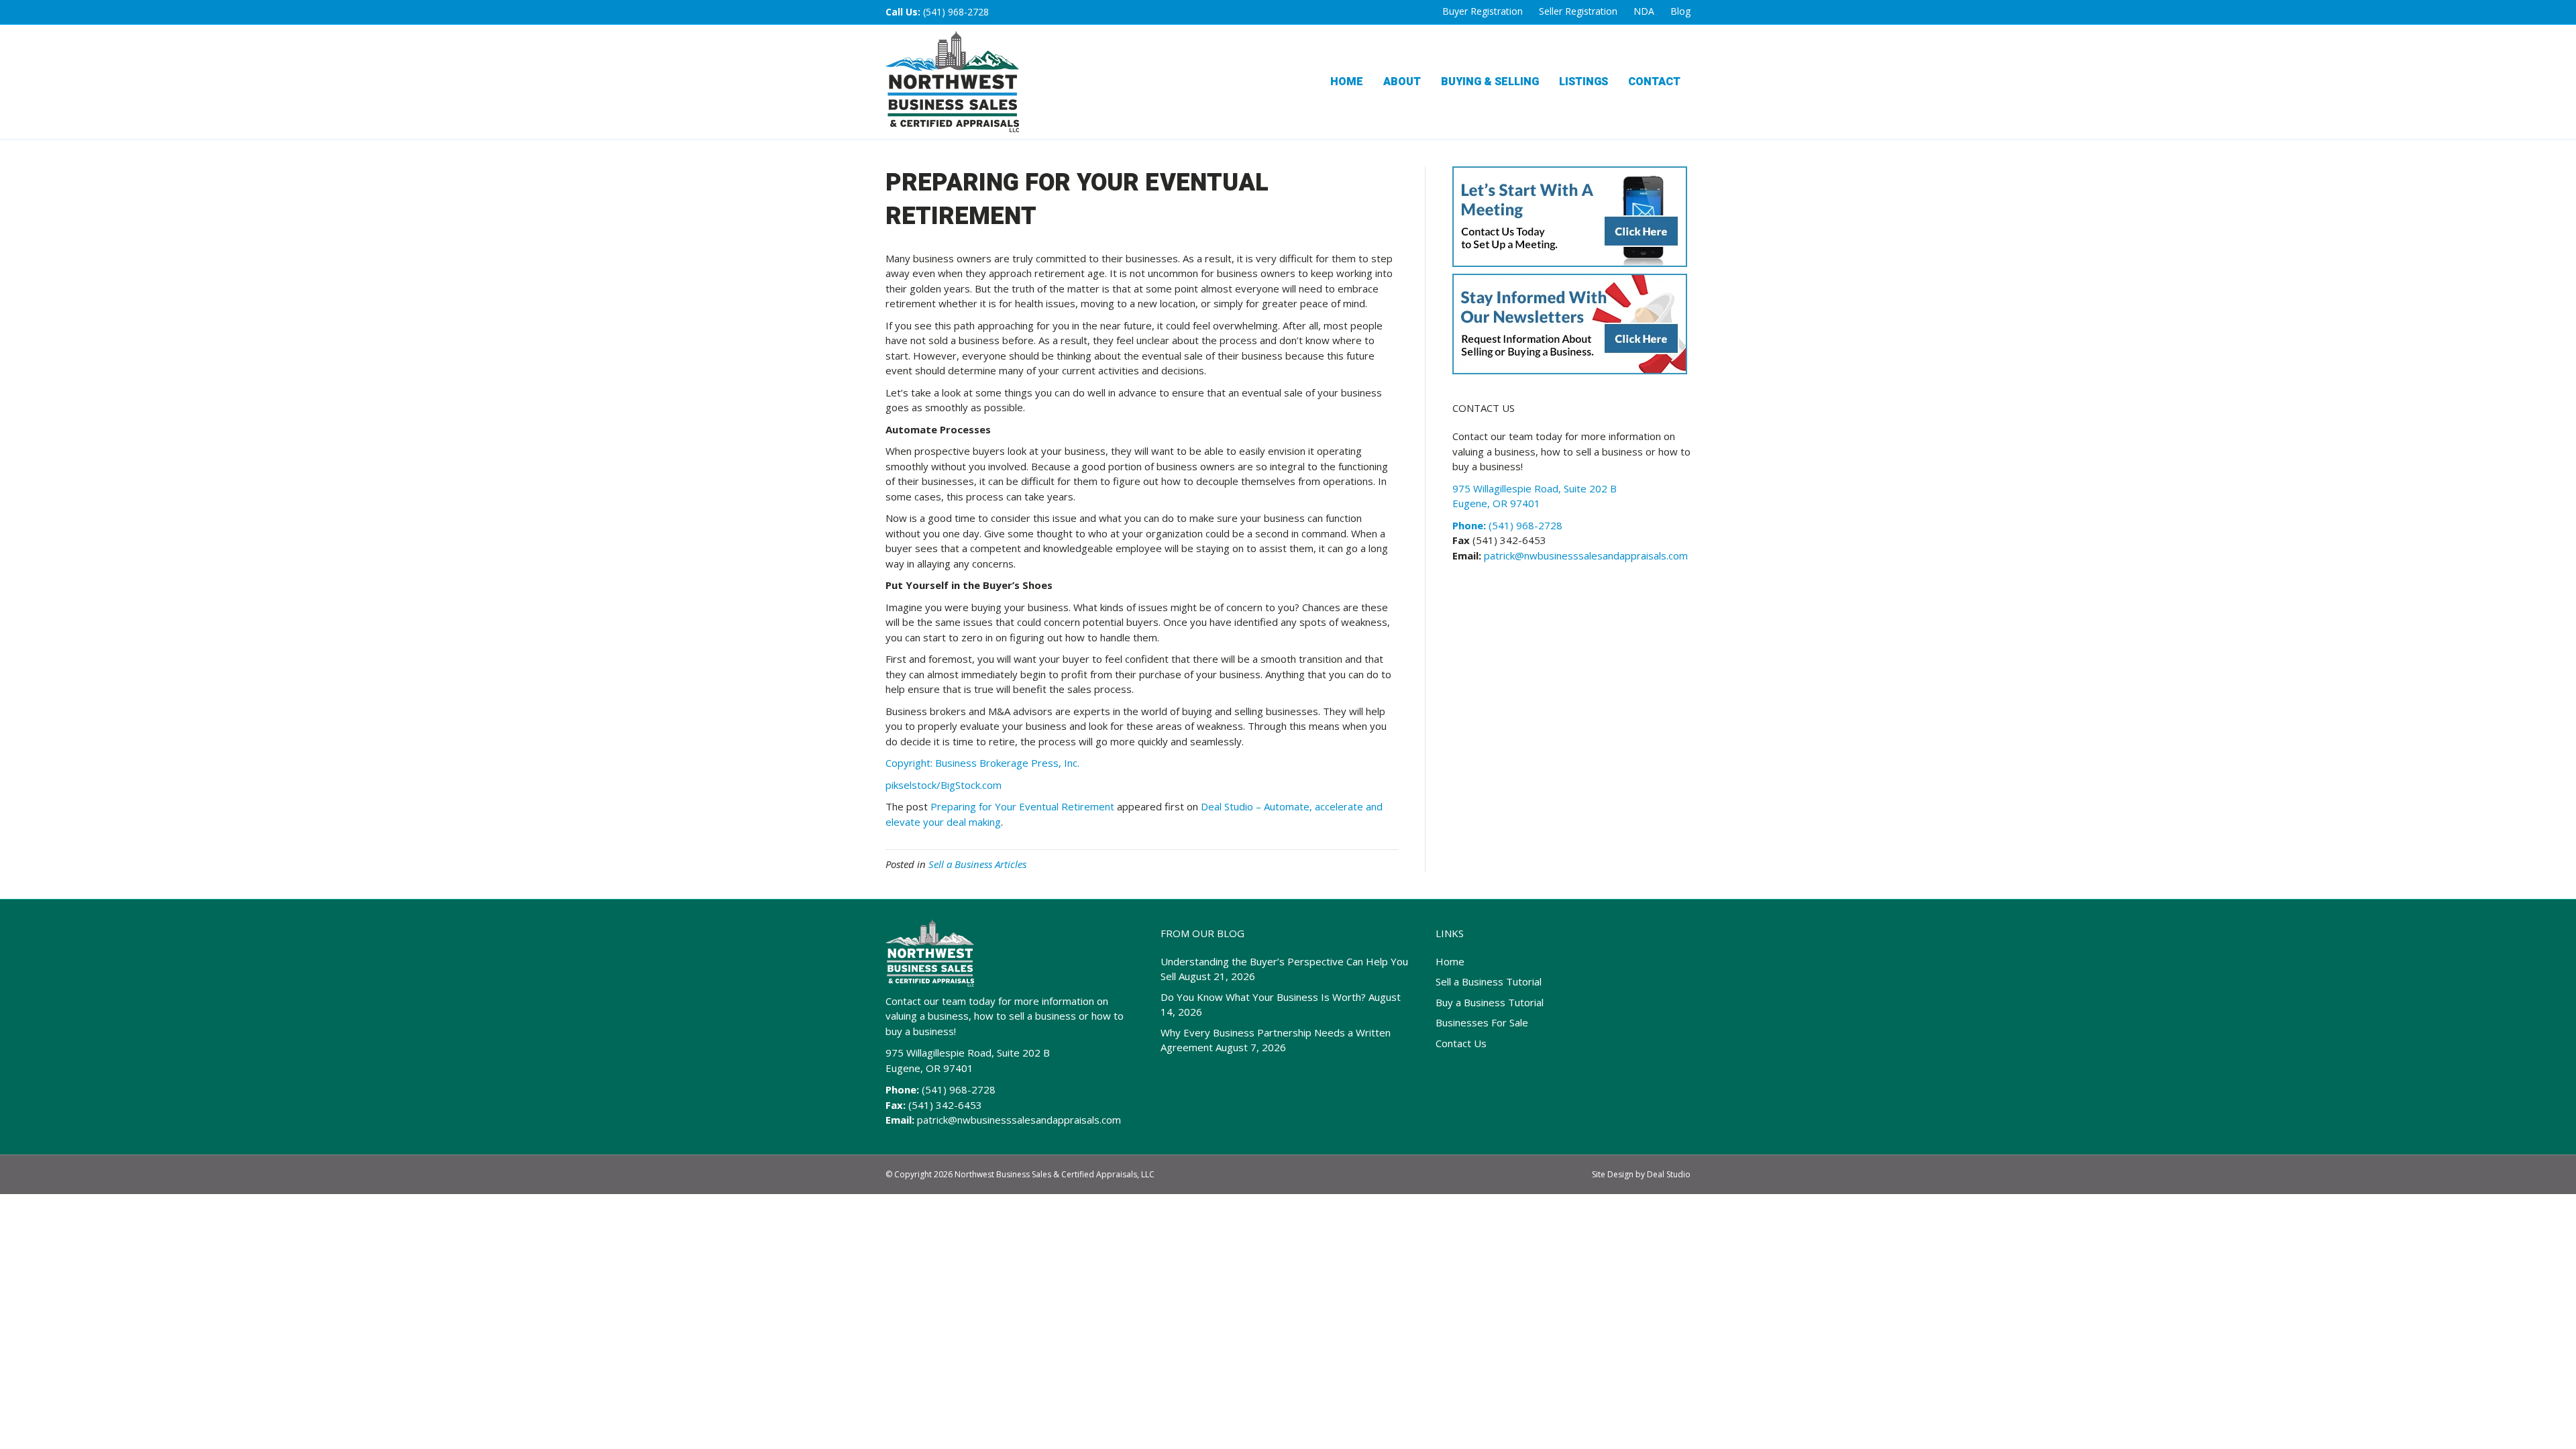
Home (1347, 82)
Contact (1654, 82)
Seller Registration (1578, 11)
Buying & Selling (1490, 82)
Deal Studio (1669, 1174)
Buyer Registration (1483, 11)
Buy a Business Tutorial (1490, 1002)
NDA (1644, 11)
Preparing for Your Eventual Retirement (1022, 806)
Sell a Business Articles (977, 864)
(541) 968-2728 (956, 12)
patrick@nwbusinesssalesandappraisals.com (1585, 555)
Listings (1584, 82)
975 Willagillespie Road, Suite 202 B (968, 1053)
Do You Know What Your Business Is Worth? (1263, 997)
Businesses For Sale (1482, 1022)
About (1402, 82)
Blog (1680, 11)
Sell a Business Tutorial (1489, 981)
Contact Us (1461, 1043)
